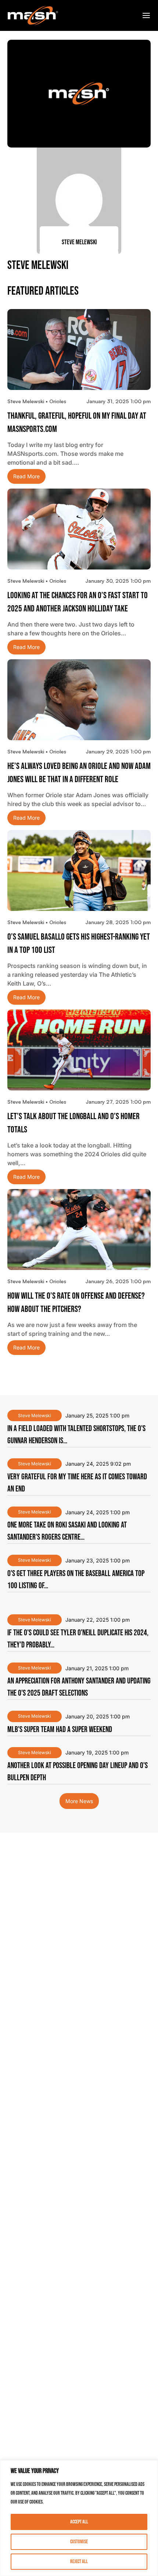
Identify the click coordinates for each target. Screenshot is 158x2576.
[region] (79, 2518)
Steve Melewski (35, 1415)
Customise (79, 2542)
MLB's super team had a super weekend (60, 1730)
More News (79, 1801)
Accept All (79, 2522)
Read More (26, 476)
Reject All (79, 2561)
